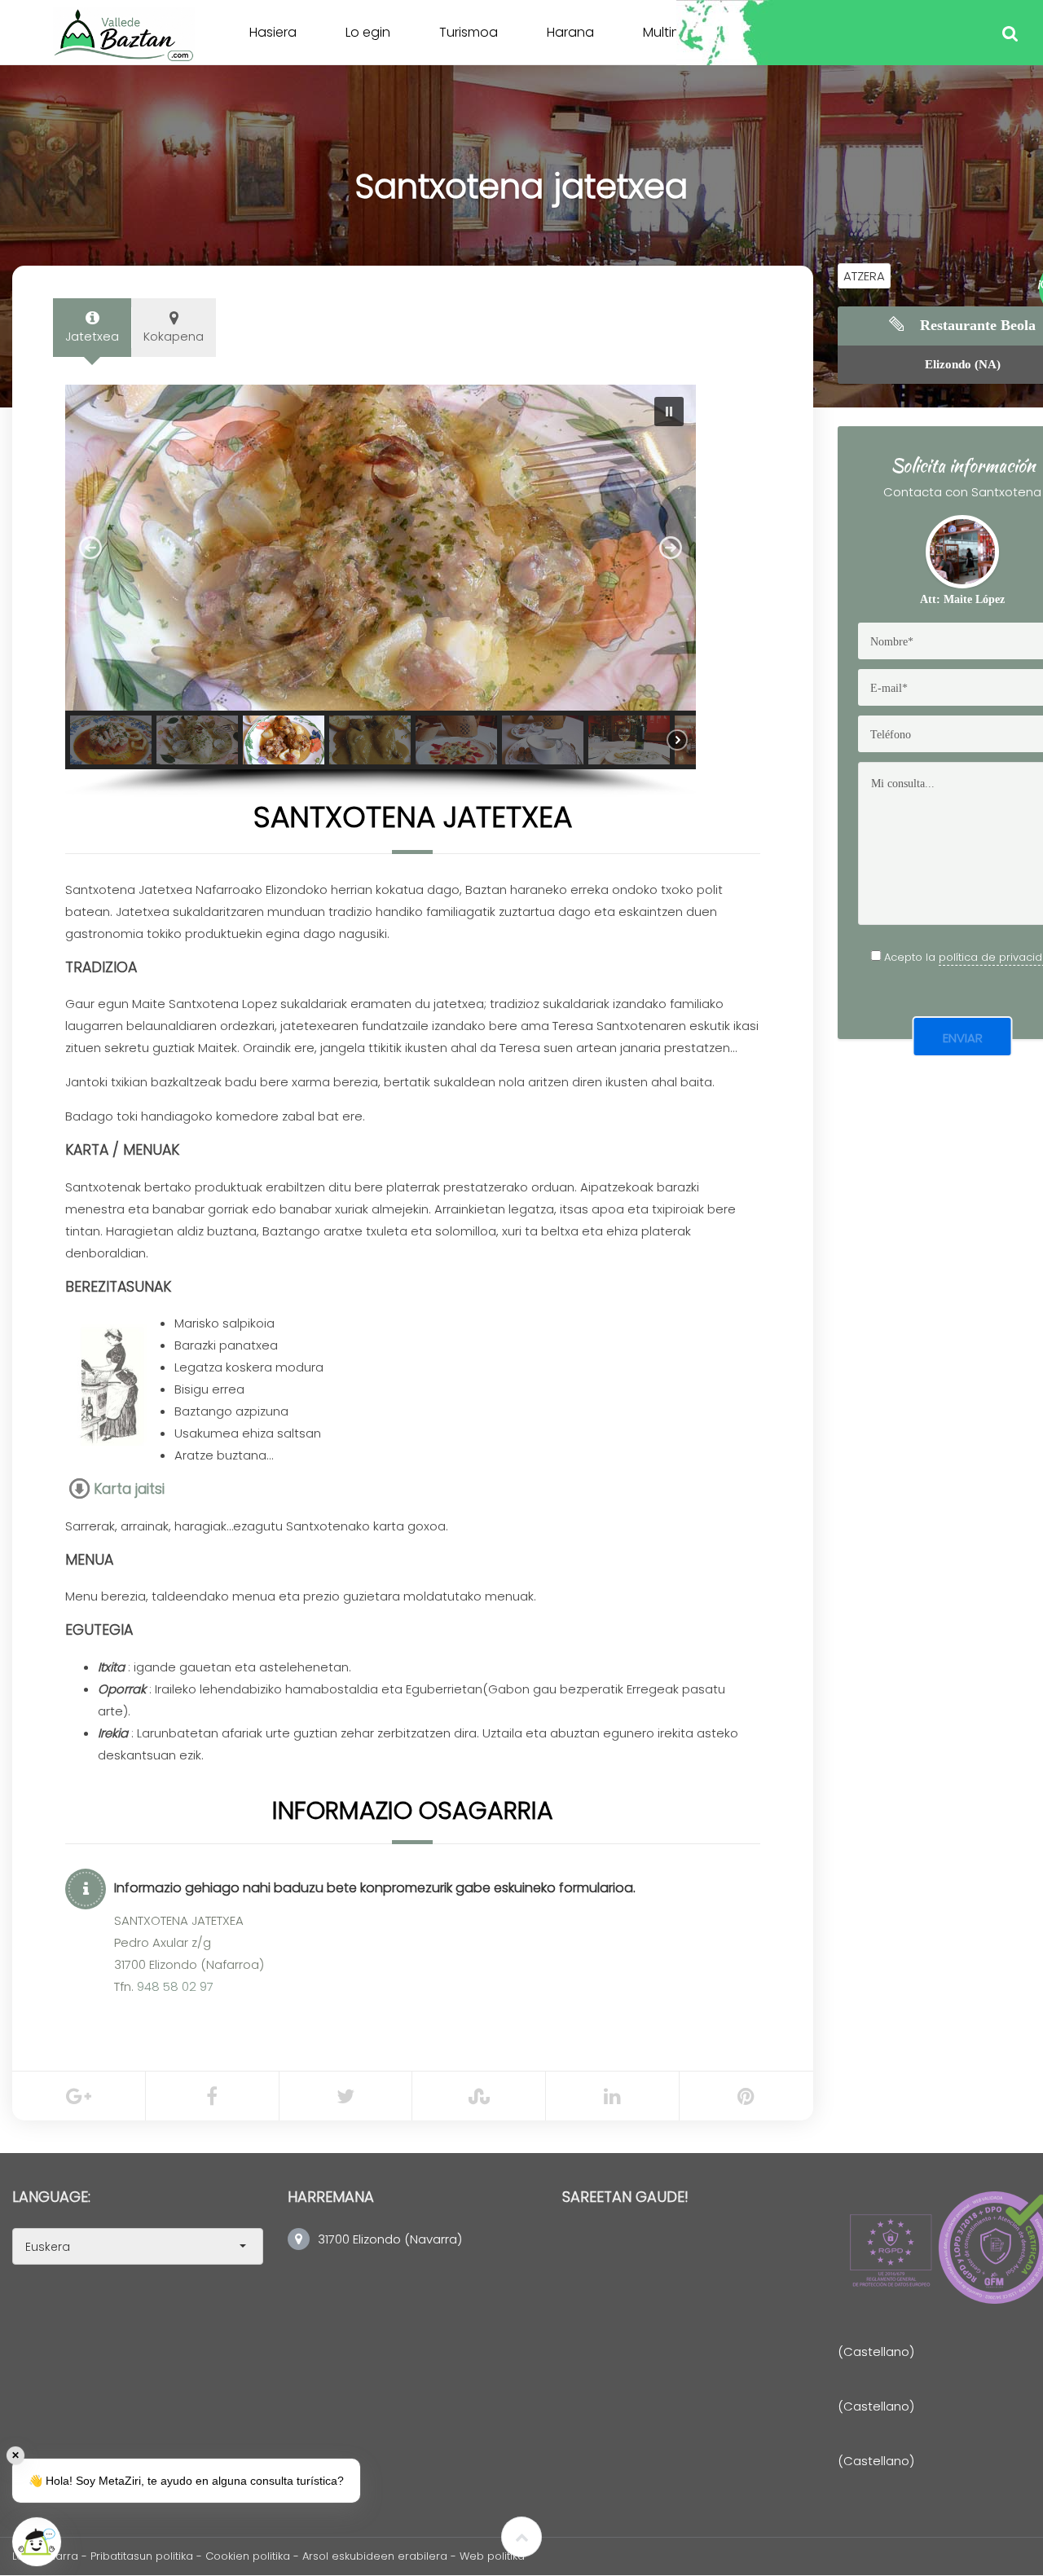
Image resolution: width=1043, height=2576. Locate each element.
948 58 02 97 (175, 1986)
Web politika (492, 2556)
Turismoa (469, 32)
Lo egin (368, 32)
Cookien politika (248, 2556)
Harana (570, 32)
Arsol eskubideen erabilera (376, 2556)
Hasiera (273, 32)
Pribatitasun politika (142, 2556)
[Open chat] (37, 2542)
